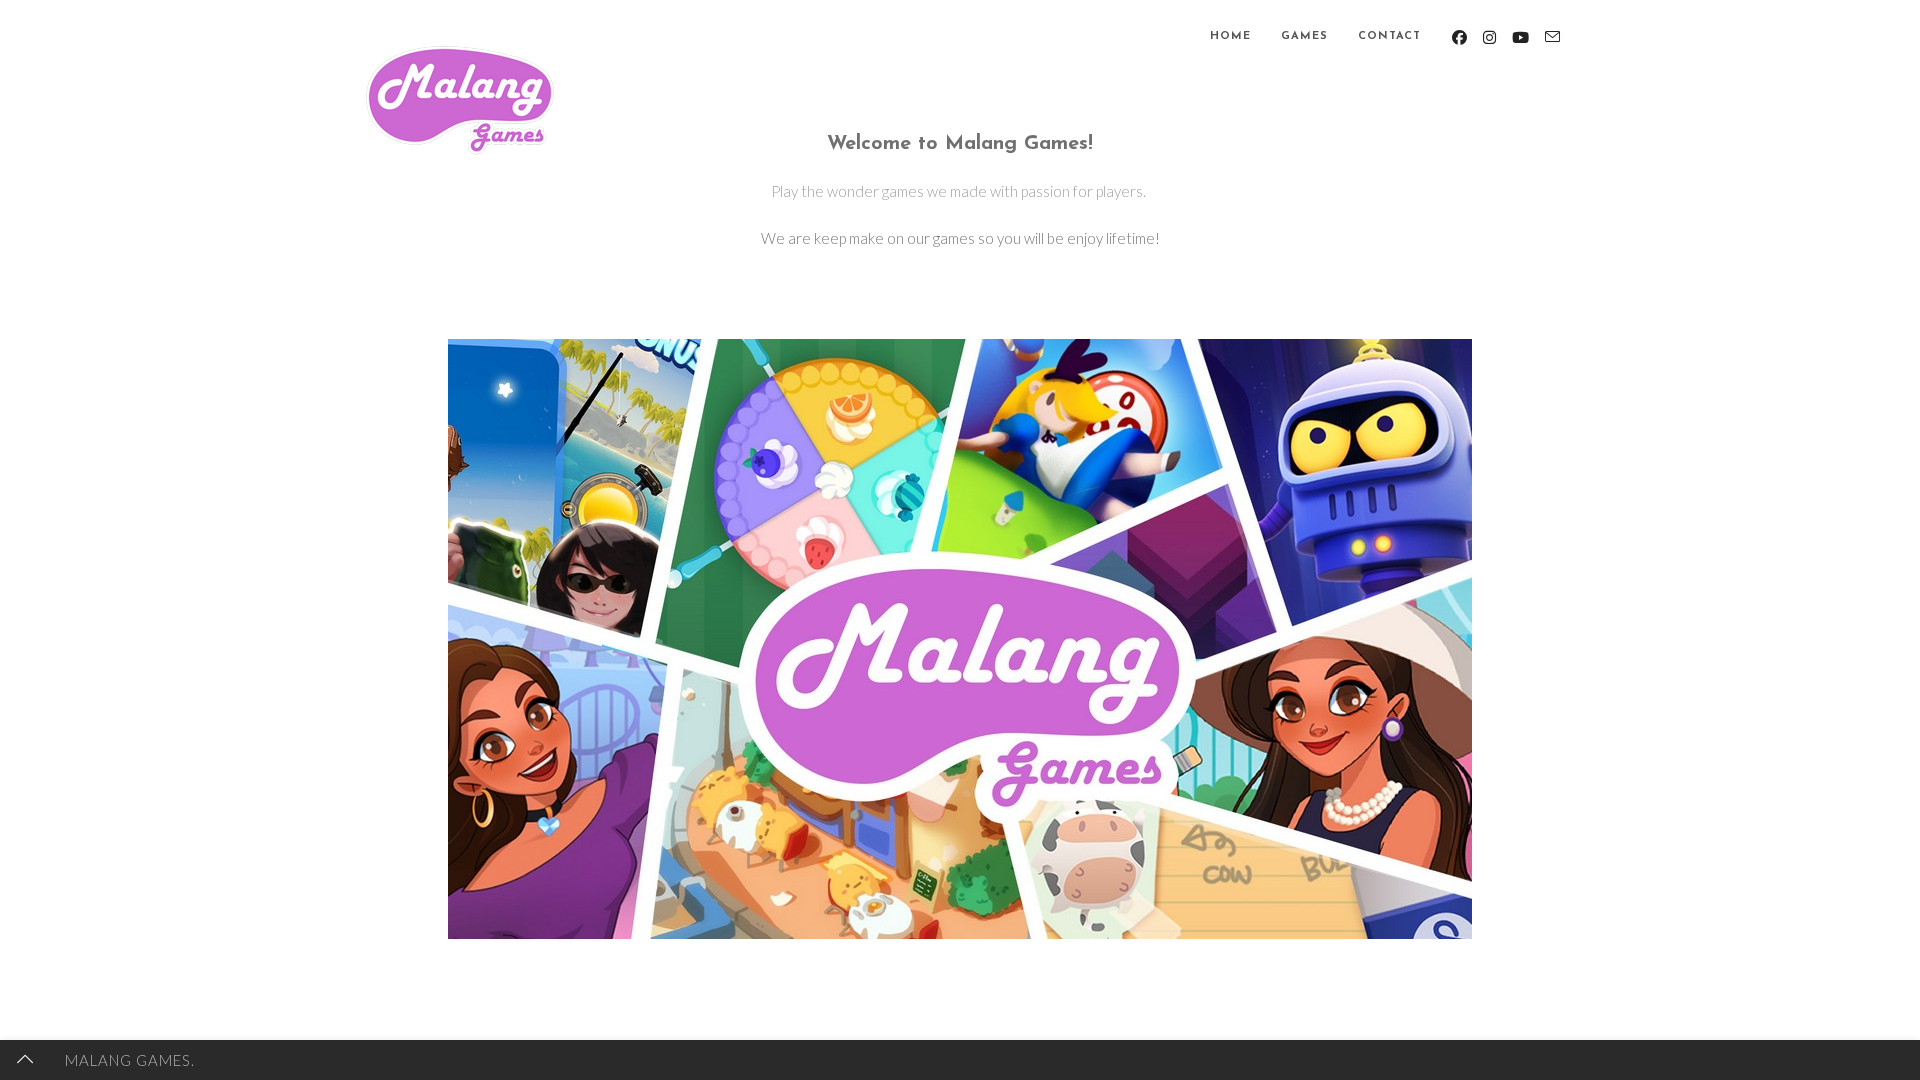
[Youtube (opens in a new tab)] (1520, 37)
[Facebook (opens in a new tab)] (1459, 37)
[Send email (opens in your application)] (1552, 37)
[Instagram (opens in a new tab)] (1489, 37)
